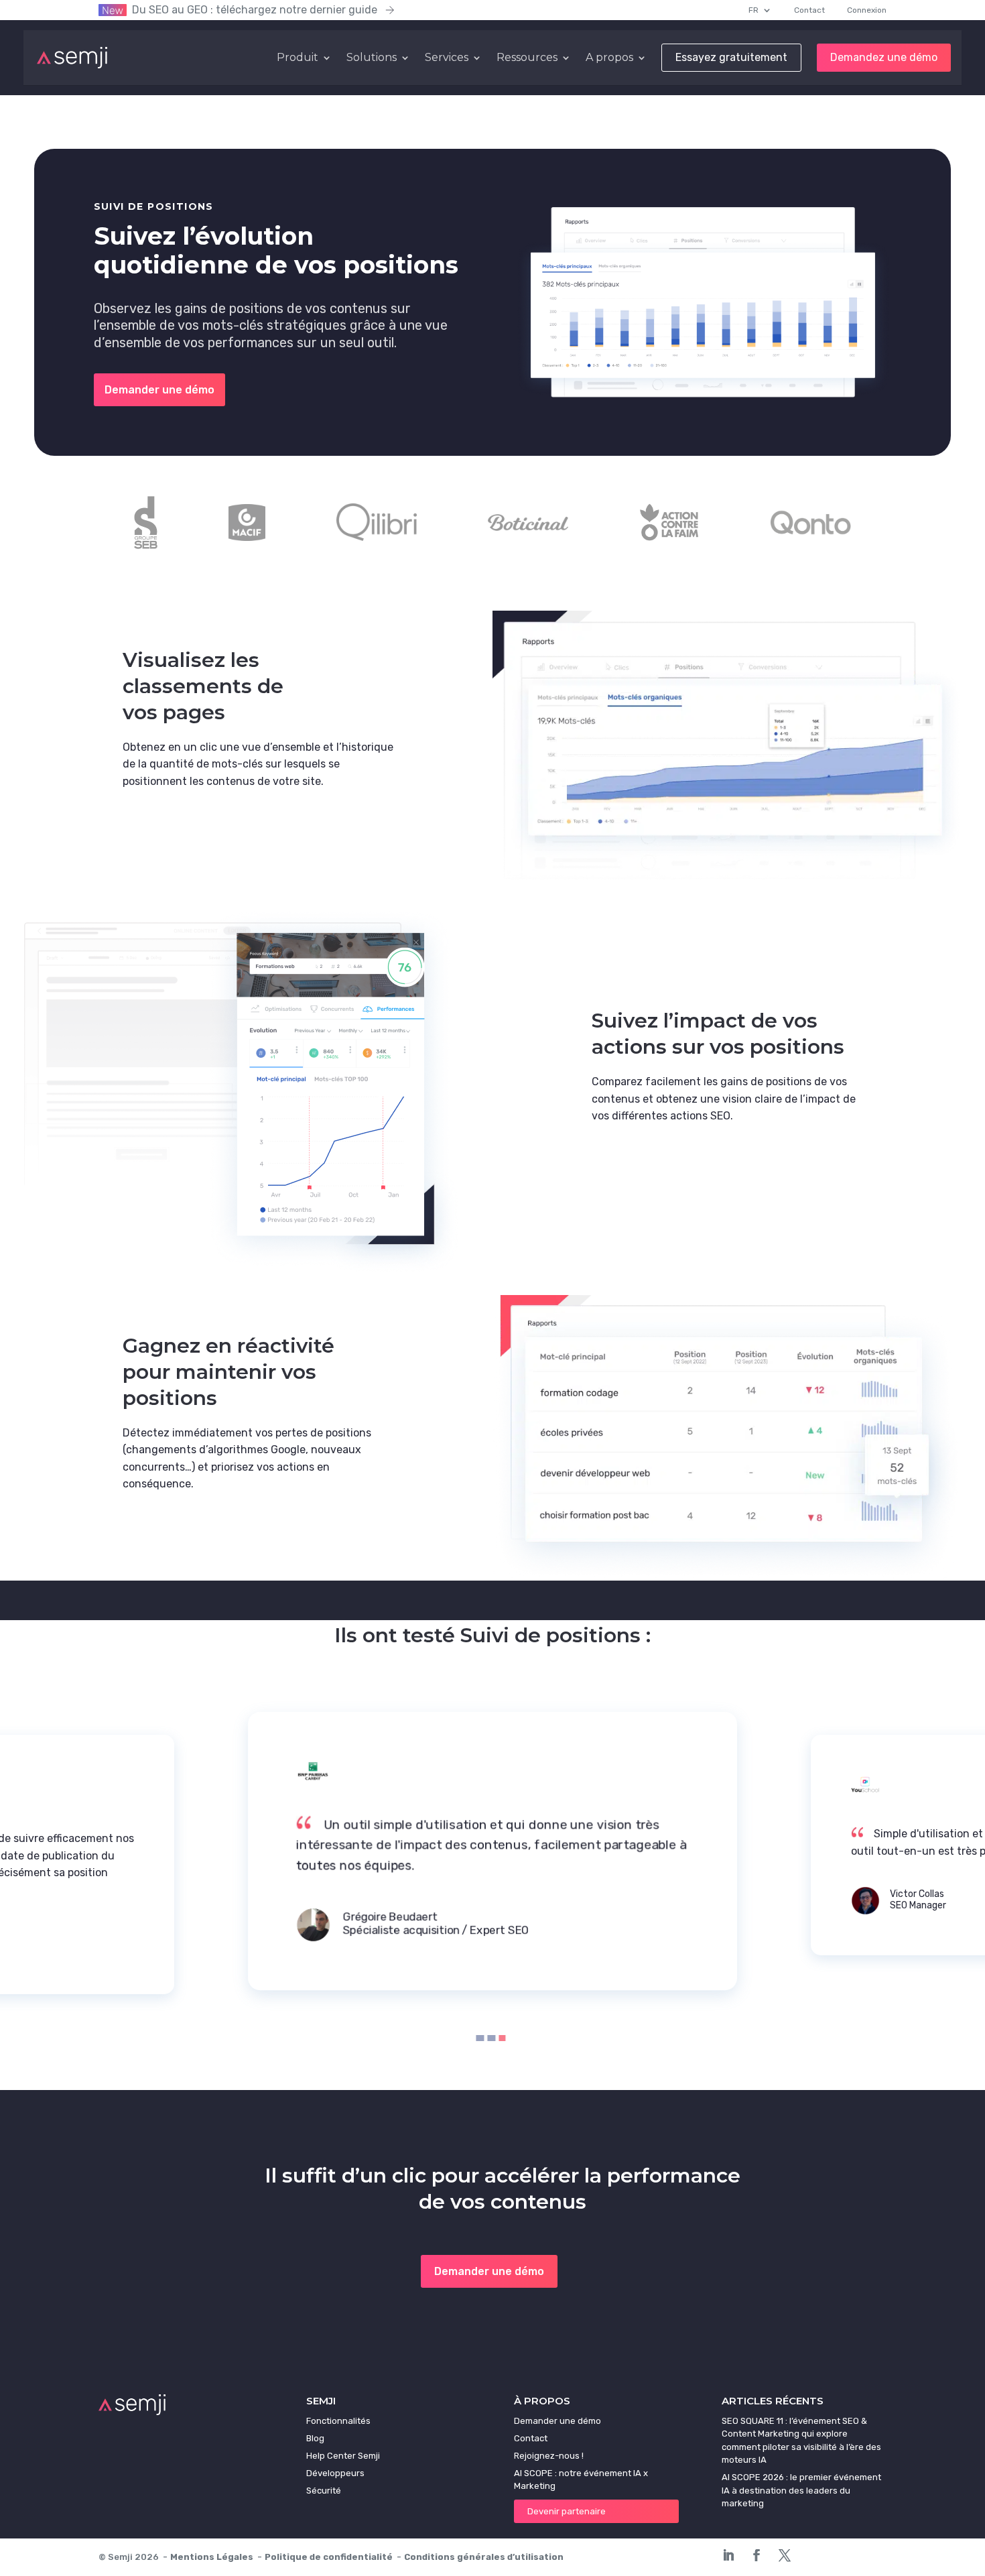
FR (753, 10)
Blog (315, 2438)
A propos (609, 58)
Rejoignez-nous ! (549, 2456)
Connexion (867, 10)
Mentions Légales (212, 2557)
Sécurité (324, 2491)
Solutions (372, 58)
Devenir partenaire (567, 2511)
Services (447, 58)
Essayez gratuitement (731, 58)
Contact (809, 10)
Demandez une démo (884, 58)
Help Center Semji (343, 2456)
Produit (298, 58)
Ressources (527, 58)
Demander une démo (159, 390)
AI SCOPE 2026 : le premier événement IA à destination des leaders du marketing (801, 2490)
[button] (480, 2039)
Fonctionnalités (338, 2421)
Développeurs (335, 2473)
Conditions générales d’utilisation (484, 2557)
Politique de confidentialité (329, 2557)
